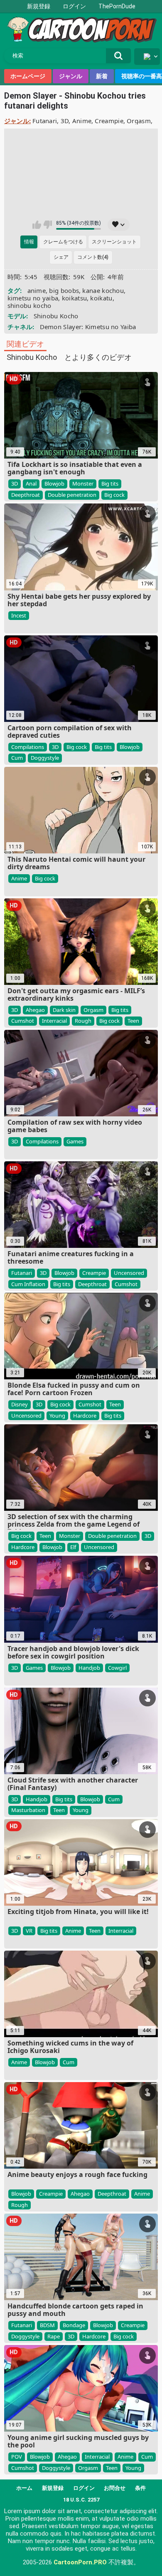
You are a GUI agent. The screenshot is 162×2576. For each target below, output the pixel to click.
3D (65, 121)
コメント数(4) (93, 257)
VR (29, 1931)
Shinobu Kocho (56, 316)
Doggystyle (45, 758)
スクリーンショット (114, 242)
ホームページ (28, 76)
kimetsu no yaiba (33, 298)
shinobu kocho (29, 305)
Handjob (89, 1668)
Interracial (54, 1021)
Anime (82, 121)
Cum (17, 758)
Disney (20, 1404)
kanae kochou (103, 290)
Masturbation (28, 1810)
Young (57, 1416)
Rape (54, 2336)
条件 (140, 2488)
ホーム (24, 2488)
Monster (83, 483)
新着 (102, 76)
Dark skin (64, 1010)
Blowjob (54, 483)
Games (75, 1141)
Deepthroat (26, 495)
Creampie (109, 121)
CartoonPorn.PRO (80, 2562)
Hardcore (85, 1416)
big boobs (64, 290)
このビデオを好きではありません (48, 225)
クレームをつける (63, 242)
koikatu (101, 298)
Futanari (45, 121)
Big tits (110, 483)
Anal (31, 483)
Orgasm (139, 121)
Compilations (28, 747)
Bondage (74, 2325)
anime (37, 290)
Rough (83, 1021)
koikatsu (74, 298)
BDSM (47, 2325)
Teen (133, 1021)
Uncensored (129, 1273)
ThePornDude (117, 6)
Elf (73, 1547)
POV (17, 2457)
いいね (37, 225)
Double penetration (72, 495)
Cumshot (23, 1021)
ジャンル (71, 76)
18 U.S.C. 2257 (81, 2500)
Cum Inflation (28, 1284)
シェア (61, 257)
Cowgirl (117, 1668)
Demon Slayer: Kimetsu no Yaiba (88, 327)
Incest (19, 615)
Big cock (114, 495)
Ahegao (35, 1010)
